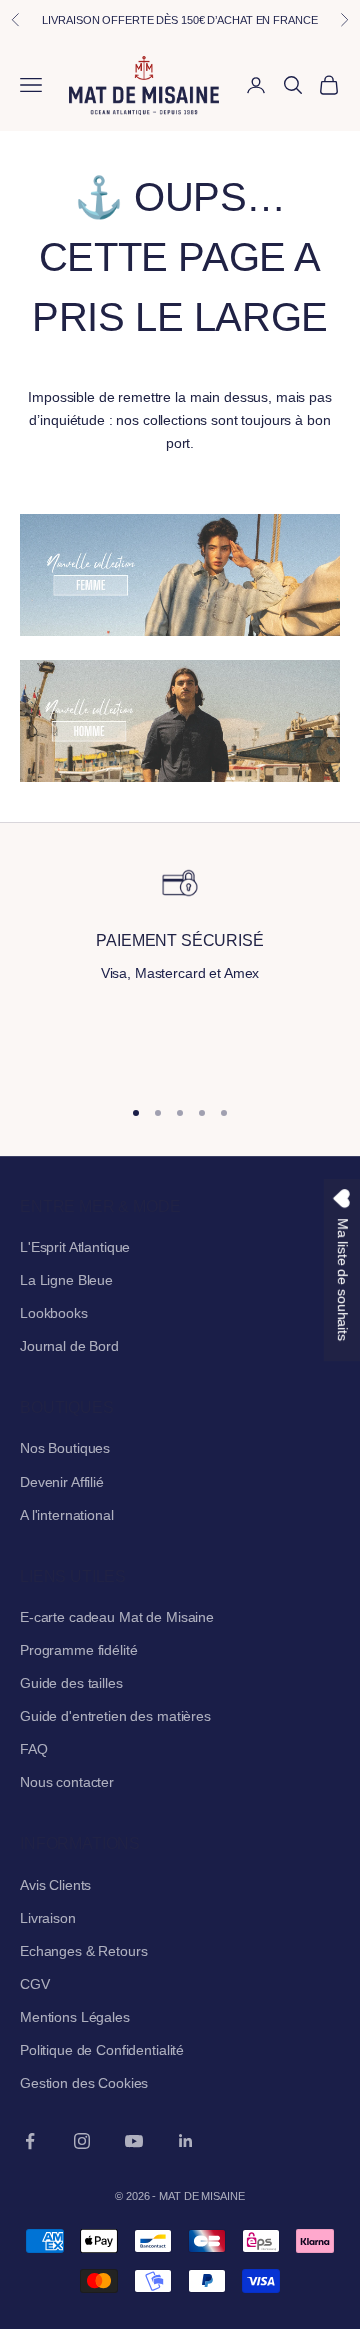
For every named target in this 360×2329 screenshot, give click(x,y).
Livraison (48, 1918)
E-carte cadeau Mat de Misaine (117, 1617)
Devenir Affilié (62, 1482)
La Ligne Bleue (66, 1280)
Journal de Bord (69, 1346)
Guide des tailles (71, 1683)
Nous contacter (67, 1782)
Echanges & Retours (83, 1951)
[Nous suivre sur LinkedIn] (186, 2141)
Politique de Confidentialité (102, 2050)
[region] (180, 970)
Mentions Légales (75, 2017)
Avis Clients (55, 1885)
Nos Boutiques (65, 1448)
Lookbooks (54, 1313)
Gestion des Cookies (84, 2083)
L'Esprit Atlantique (75, 1247)
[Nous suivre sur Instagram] (82, 2141)
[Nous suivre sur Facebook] (30, 2141)
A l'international (67, 1515)
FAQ (34, 1749)
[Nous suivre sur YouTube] (134, 2141)
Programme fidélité (78, 1650)
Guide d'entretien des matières (115, 1716)
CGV (35, 1984)
